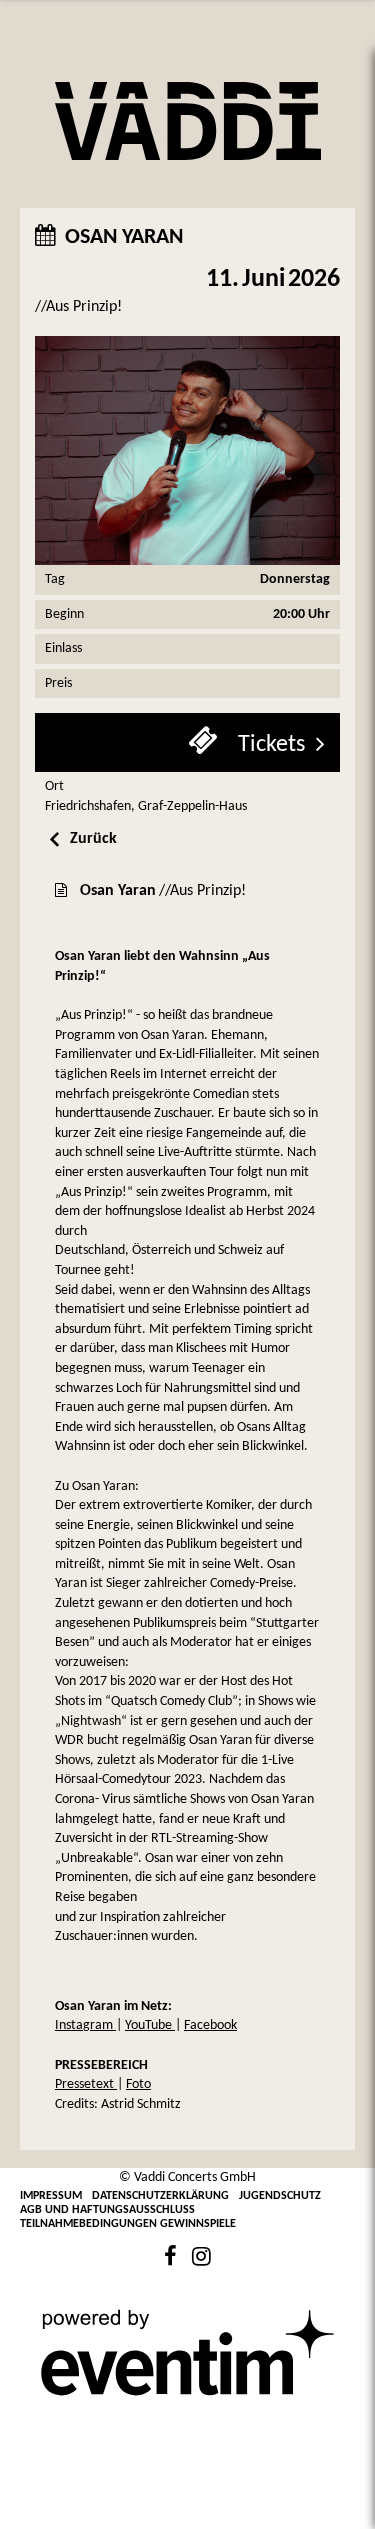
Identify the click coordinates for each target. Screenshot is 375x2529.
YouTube (150, 2025)
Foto (138, 2084)
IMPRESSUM (51, 2196)
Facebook (210, 2025)
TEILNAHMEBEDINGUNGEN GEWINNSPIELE (128, 2224)
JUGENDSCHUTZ (280, 2196)
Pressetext (86, 2084)
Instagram (85, 2025)
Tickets (269, 745)
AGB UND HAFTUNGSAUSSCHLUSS (107, 2210)
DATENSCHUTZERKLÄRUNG (160, 2196)
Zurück (93, 839)
